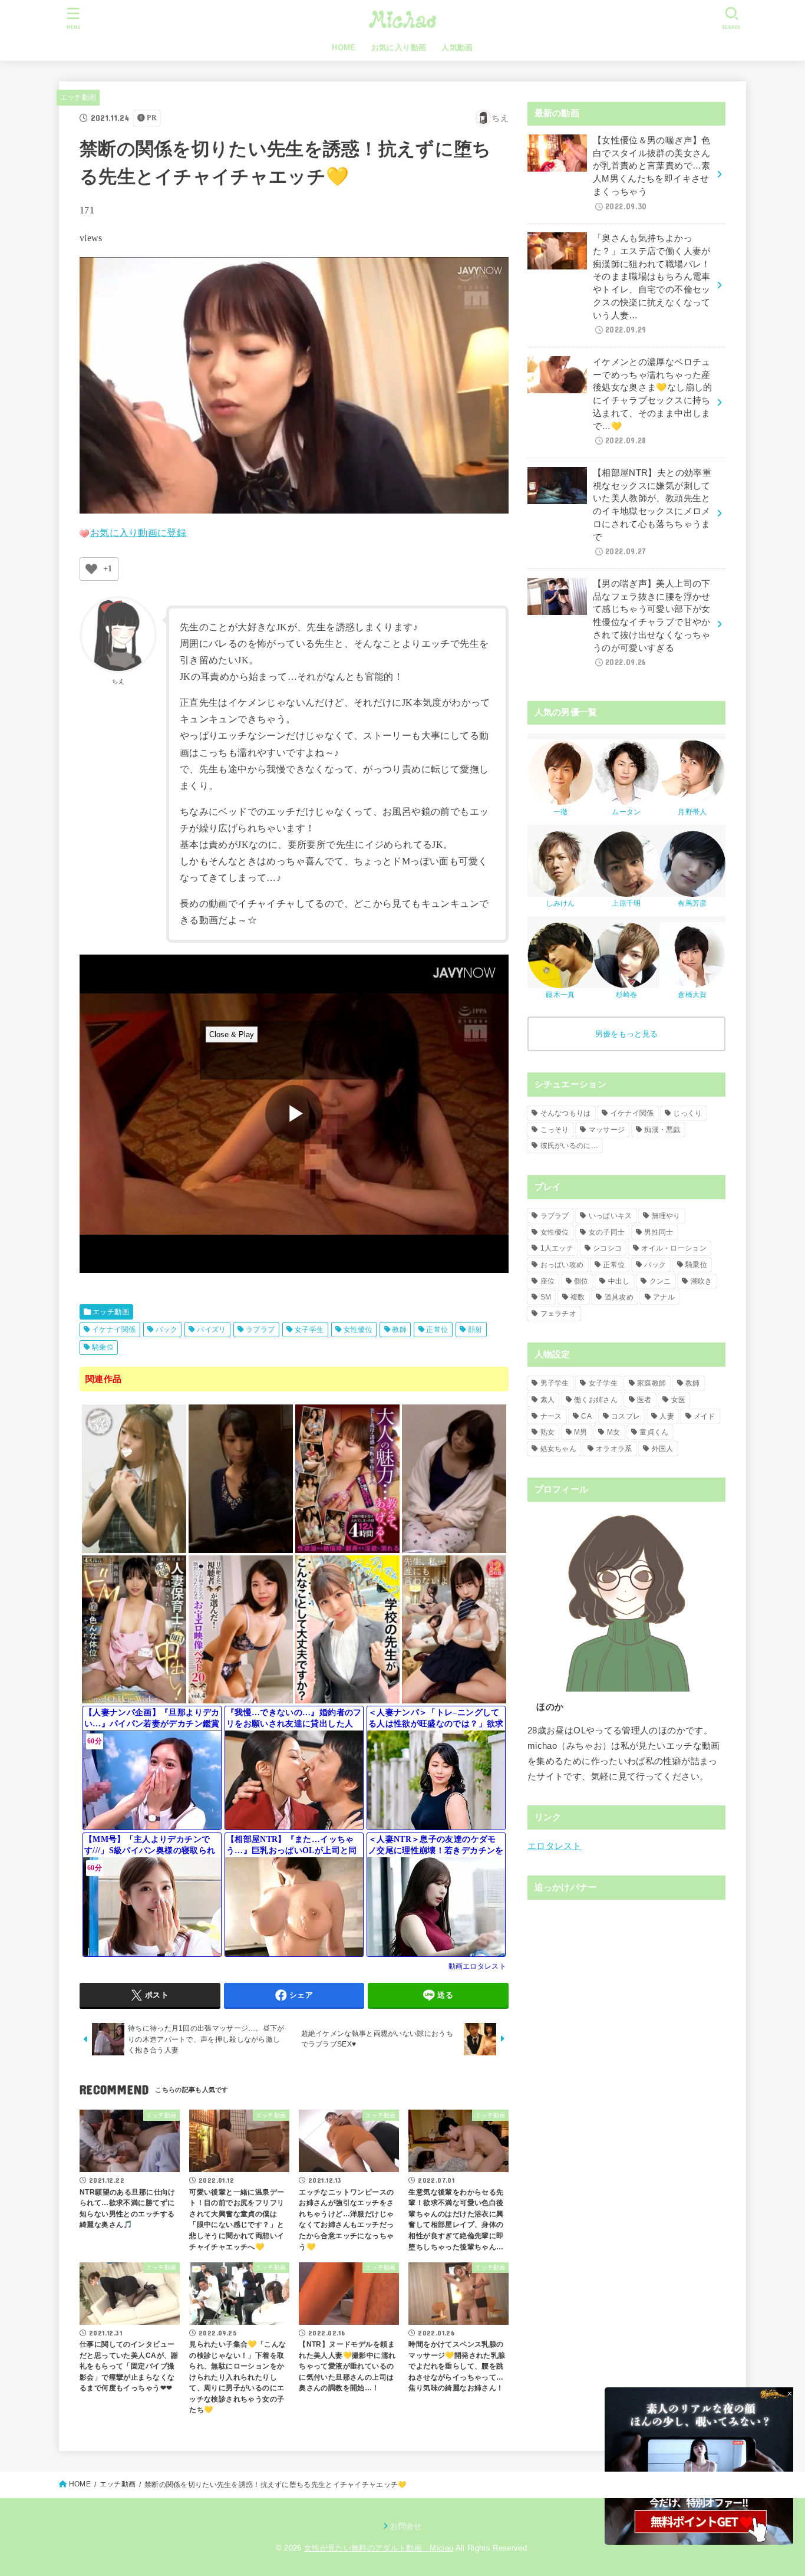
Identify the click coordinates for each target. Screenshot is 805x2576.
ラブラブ (260, 1330)
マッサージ (607, 1130)
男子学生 (555, 1383)
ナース (551, 1416)
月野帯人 (692, 812)
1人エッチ (557, 1248)
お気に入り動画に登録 (138, 533)
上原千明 (626, 903)
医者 (644, 1400)
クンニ (660, 1281)
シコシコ (607, 1248)
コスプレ (626, 1416)
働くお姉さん (596, 1400)
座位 (548, 1281)
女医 (679, 1400)
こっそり (555, 1130)
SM (546, 1297)
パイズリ (212, 1330)
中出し (619, 1281)
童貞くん (654, 1432)
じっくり (687, 1113)
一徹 (561, 812)
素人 (548, 1400)
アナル (664, 1297)
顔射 (475, 1330)
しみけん (560, 903)
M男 (581, 1432)
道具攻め (619, 1297)
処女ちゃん (559, 1449)
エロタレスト (555, 1846)
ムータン (626, 812)
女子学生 (309, 1330)
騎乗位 (103, 1347)
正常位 (437, 1330)
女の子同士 (607, 1232)
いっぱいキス (611, 1216)
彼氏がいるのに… (569, 1146)
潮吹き (702, 1281)
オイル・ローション (674, 1248)
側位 (581, 1281)
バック (166, 1330)
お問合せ (406, 2526)
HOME (344, 47)
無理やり (666, 1216)
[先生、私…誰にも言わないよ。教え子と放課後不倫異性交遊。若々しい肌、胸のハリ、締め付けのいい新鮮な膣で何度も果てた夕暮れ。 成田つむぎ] (454, 1698)
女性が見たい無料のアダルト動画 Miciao (379, 2548)
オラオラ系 (614, 1449)
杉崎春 (627, 995)
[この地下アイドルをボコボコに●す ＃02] (134, 1547)
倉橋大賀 (692, 995)
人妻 (667, 1416)
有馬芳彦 (692, 903)
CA (586, 1416)
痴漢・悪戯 (662, 1130)
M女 (614, 1432)
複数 (578, 1297)
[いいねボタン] (91, 569)
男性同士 (659, 1232)
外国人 (663, 1449)
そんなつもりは (566, 1113)
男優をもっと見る (626, 1034)
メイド (705, 1416)
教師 (399, 1330)
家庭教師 (651, 1383)
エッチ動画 (78, 97)
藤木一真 (560, 995)
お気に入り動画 (399, 47)
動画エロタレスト (477, 1966)
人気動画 (457, 47)
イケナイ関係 (114, 1330)
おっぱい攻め (562, 1265)
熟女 (548, 1432)
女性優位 (358, 1330)
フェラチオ (559, 1314)
